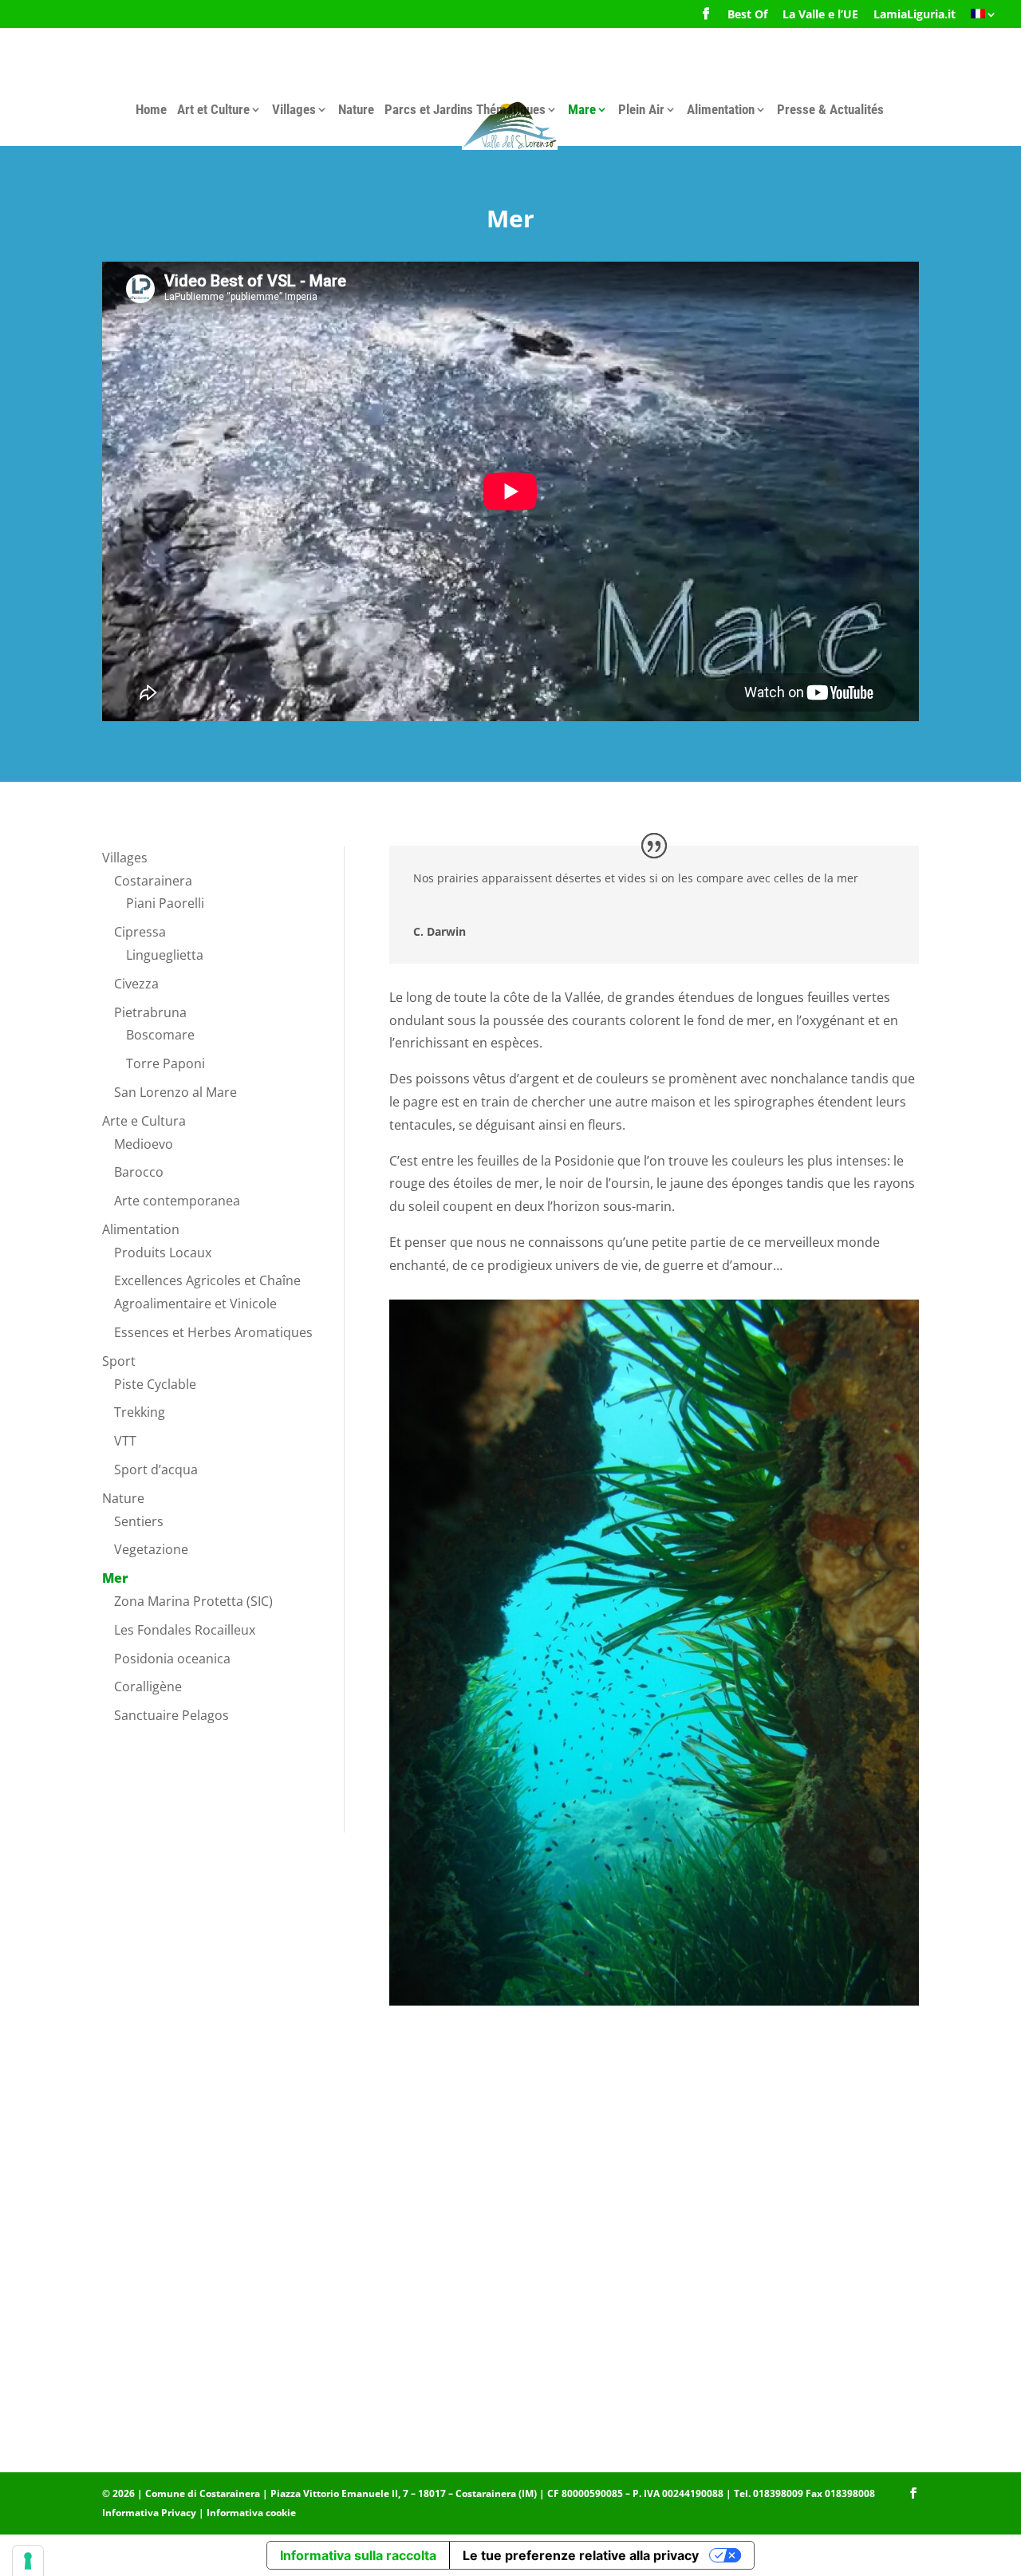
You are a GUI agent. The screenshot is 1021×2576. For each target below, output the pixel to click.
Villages (294, 109)
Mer (115, 1578)
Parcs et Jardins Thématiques (465, 109)
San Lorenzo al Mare (175, 1092)
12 (722, 1973)
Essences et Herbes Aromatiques (213, 1332)
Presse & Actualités (830, 109)
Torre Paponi (166, 1063)
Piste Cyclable (155, 1384)
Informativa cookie (251, 2513)
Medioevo (144, 1144)
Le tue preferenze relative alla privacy (581, 2555)
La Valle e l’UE (820, 15)
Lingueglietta (165, 955)
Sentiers (139, 1521)
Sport (119, 1361)
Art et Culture (213, 109)
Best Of (747, 15)
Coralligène (148, 1686)
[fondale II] (654, 2001)
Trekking (140, 1412)
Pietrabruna (150, 1012)
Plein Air (641, 109)
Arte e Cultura (144, 1121)
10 (695, 1973)
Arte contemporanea (177, 1201)
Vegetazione (151, 1549)
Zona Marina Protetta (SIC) (193, 1601)
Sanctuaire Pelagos (171, 1715)
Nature (356, 109)
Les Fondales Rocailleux (185, 1630)
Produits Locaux (163, 1252)
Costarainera (153, 881)
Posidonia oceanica (172, 1659)
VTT (125, 1441)
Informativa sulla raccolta (358, 2555)
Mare (582, 109)
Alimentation (721, 109)
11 (709, 1973)
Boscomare (160, 1035)
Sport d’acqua (156, 1469)
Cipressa (140, 932)
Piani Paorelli (165, 903)
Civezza (136, 984)
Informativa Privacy (149, 2513)
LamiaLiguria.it (915, 15)
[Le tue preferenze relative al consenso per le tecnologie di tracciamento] (28, 2561)
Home (151, 109)
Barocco (139, 1172)
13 (736, 1973)
